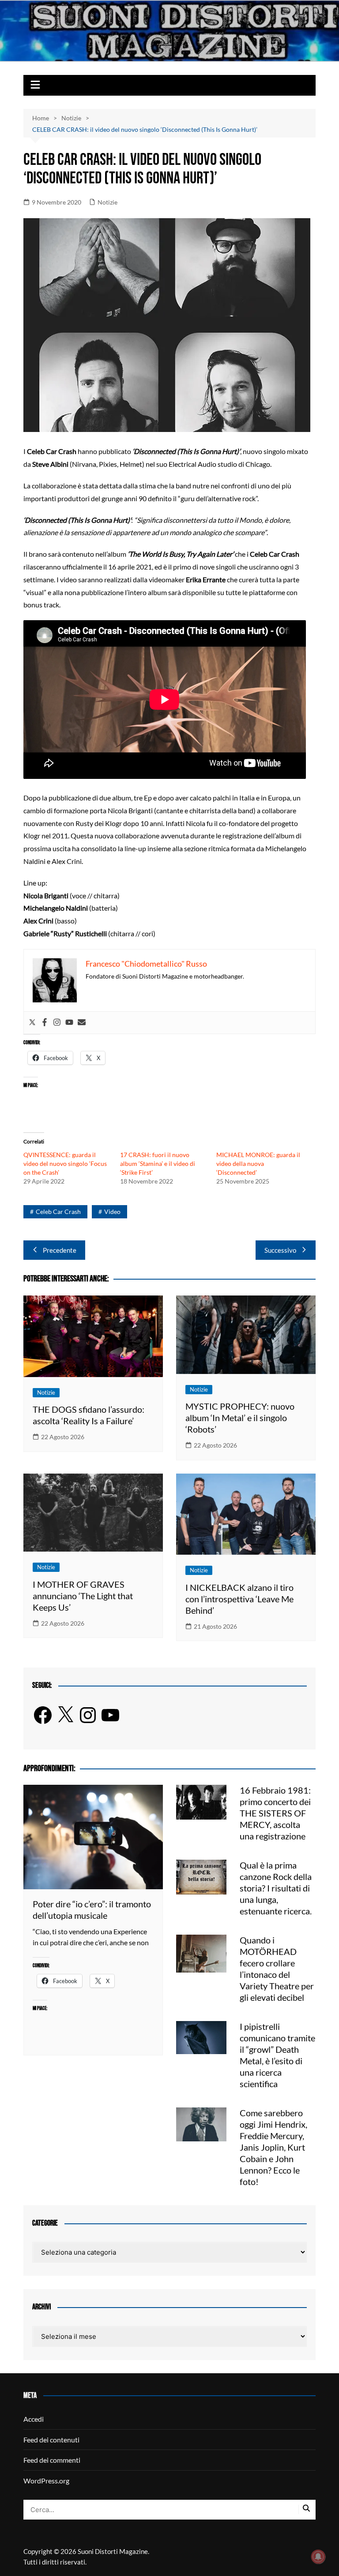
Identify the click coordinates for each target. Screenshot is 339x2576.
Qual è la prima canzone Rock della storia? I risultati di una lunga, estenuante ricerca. (276, 1888)
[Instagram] (57, 1023)
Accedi (34, 2419)
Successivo (280, 1250)
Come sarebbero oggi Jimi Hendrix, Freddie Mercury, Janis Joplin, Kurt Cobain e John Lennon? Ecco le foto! (273, 2147)
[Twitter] (32, 1023)
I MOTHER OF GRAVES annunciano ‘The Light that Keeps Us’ (83, 1596)
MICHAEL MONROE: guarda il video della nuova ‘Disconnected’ (258, 1163)
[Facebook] (45, 1023)
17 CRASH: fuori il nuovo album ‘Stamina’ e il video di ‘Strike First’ (158, 1163)
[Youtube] (69, 1023)
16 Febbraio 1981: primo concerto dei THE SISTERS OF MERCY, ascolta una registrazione (275, 1813)
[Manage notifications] (318, 2557)
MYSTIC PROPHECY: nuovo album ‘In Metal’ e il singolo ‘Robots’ (240, 1418)
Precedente (60, 1250)
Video (112, 1212)
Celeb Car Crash (58, 1212)
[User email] (82, 1023)
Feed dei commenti (52, 2460)
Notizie (107, 202)
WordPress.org (46, 2481)
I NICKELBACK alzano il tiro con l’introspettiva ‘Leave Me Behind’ (239, 1599)
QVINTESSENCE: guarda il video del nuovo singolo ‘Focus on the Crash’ (65, 1163)
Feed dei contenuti (51, 2440)
